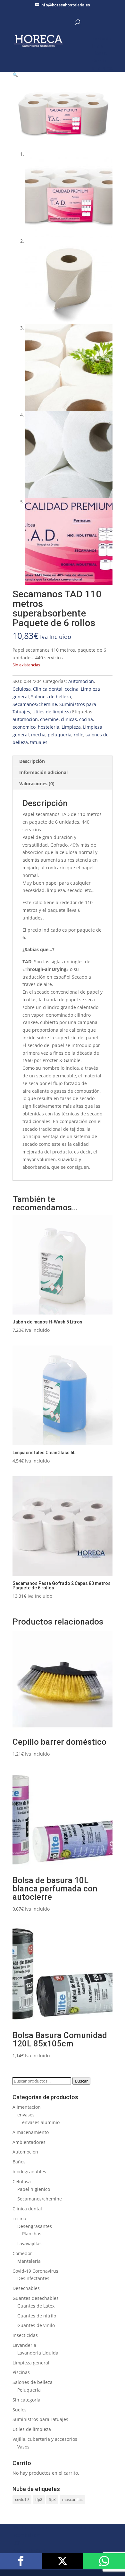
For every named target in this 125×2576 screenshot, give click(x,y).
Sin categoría (26, 2400)
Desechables (26, 2288)
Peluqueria (29, 2390)
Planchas (32, 2234)
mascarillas (72, 2499)
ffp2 (39, 2499)
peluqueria (60, 735)
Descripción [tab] (32, 761)
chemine (49, 719)
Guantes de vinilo (36, 2325)
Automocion (81, 681)
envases (26, 2115)
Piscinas (21, 2372)
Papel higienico (34, 2189)
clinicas (69, 719)
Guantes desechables (36, 2298)
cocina (72, 689)
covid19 (22, 2499)
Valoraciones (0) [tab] (37, 784)
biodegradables (29, 2172)
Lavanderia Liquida (38, 2353)
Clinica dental (48, 689)
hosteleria (49, 727)
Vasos (23, 2447)
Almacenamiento (31, 2132)
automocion (25, 719)
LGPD (18, 2543)
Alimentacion (27, 2107)
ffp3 (52, 2499)
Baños (19, 2162)
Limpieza (71, 727)
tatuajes (39, 742)
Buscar (81, 2081)
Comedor (22, 2253)
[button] (15, 75)
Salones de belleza (51, 697)
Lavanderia (24, 2345)
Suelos (20, 2410)
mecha (38, 735)
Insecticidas (25, 2335)
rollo (79, 735)
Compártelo (21, 2561)
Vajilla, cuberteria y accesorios (45, 2439)
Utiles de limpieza (52, 712)
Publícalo (63, 2561)
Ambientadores (29, 2142)
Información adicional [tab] (43, 772)
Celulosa (22, 689)
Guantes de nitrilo (37, 2316)
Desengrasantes (35, 2226)
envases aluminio (41, 2122)
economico (24, 727)
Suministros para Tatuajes (40, 2419)
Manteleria (29, 2261)
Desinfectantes (33, 2278)
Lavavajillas (29, 2243)
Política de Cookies (32, 2551)
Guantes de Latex (36, 2306)
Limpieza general (31, 2363)
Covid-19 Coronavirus (35, 2271)
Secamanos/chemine (35, 704)
